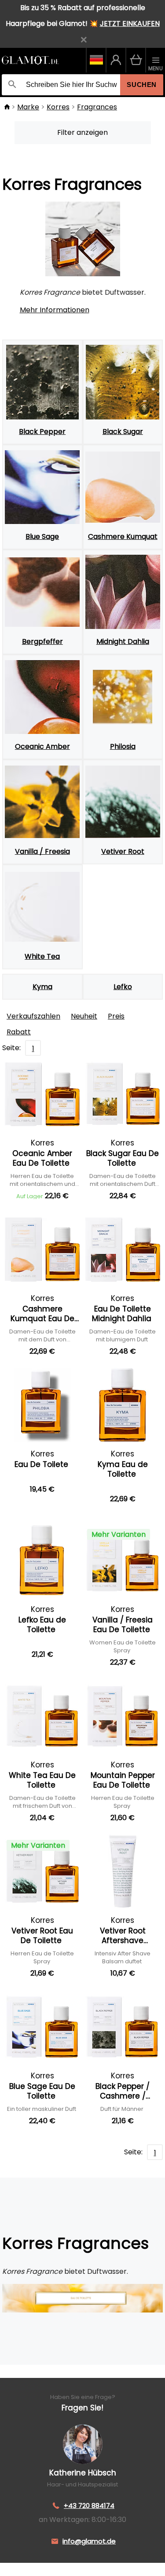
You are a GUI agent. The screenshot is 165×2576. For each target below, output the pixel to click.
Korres (58, 107)
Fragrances (97, 107)
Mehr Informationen (55, 310)
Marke (28, 107)
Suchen (142, 85)
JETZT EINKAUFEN (130, 23)
